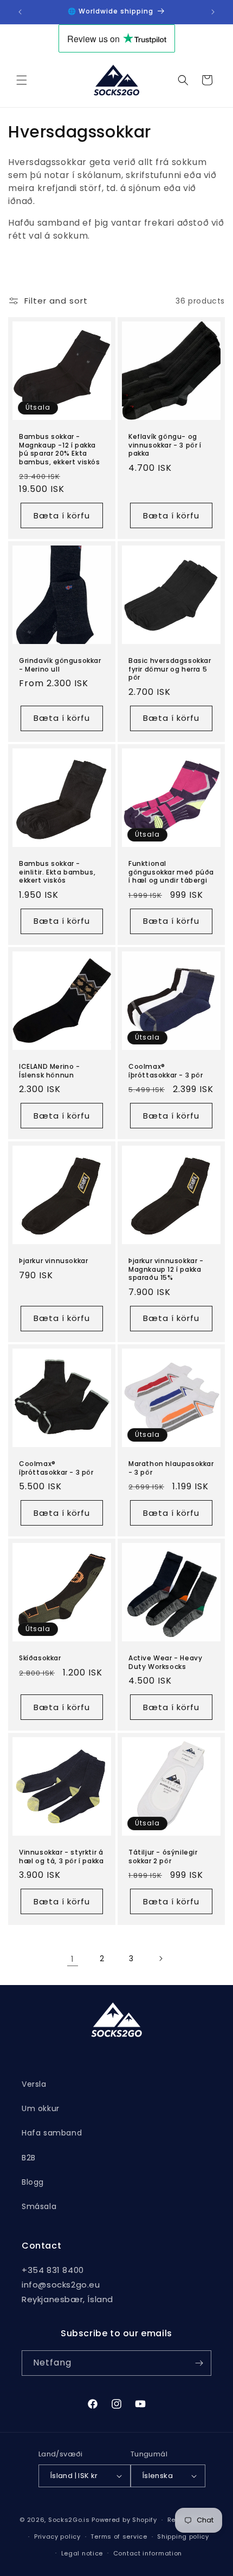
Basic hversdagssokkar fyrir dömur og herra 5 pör (170, 669)
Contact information (148, 2553)
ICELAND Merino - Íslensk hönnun (50, 1071)
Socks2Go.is (69, 2520)
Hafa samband (52, 2133)
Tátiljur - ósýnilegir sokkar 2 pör (163, 1857)
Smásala (39, 2206)
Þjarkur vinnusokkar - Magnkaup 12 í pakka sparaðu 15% (166, 1269)
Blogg (33, 2182)
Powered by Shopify (124, 2520)
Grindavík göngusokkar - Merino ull (60, 665)
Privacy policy (57, 2536)
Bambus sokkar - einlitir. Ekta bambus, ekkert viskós (57, 872)
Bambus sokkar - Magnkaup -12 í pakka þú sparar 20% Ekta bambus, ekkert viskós (60, 449)
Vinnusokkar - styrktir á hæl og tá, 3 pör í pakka (61, 1857)
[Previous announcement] (20, 12)
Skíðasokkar (40, 1658)
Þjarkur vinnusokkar (53, 1261)
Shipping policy (183, 2536)
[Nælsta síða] (160, 1959)
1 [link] (73, 1959)
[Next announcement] (213, 12)
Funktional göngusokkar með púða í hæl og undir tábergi (171, 872)
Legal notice (82, 2553)
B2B (29, 2158)
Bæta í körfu (62, 515)
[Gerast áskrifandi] (199, 2363)
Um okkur (41, 2108)
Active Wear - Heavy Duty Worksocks (165, 1662)
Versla (34, 2084)
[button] (22, 80)
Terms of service (119, 2536)
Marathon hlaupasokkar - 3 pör (171, 1468)
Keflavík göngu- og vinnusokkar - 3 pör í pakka (165, 445)
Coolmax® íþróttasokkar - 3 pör (166, 1071)
